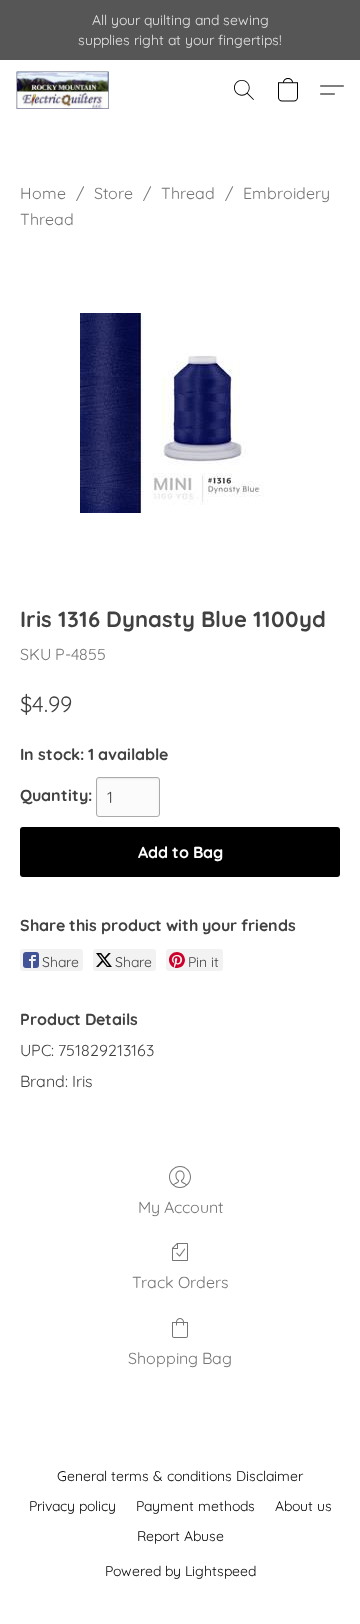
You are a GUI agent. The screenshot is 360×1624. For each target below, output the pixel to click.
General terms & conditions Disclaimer (180, 1476)
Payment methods (195, 1506)
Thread (188, 193)
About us (303, 1506)
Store (113, 193)
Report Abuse (180, 1536)
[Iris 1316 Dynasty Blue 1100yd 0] (180, 413)
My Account (180, 1207)
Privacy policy (72, 1506)
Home (43, 193)
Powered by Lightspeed (180, 1571)
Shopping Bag (180, 1358)
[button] (65, 90)
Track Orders (180, 1282)
